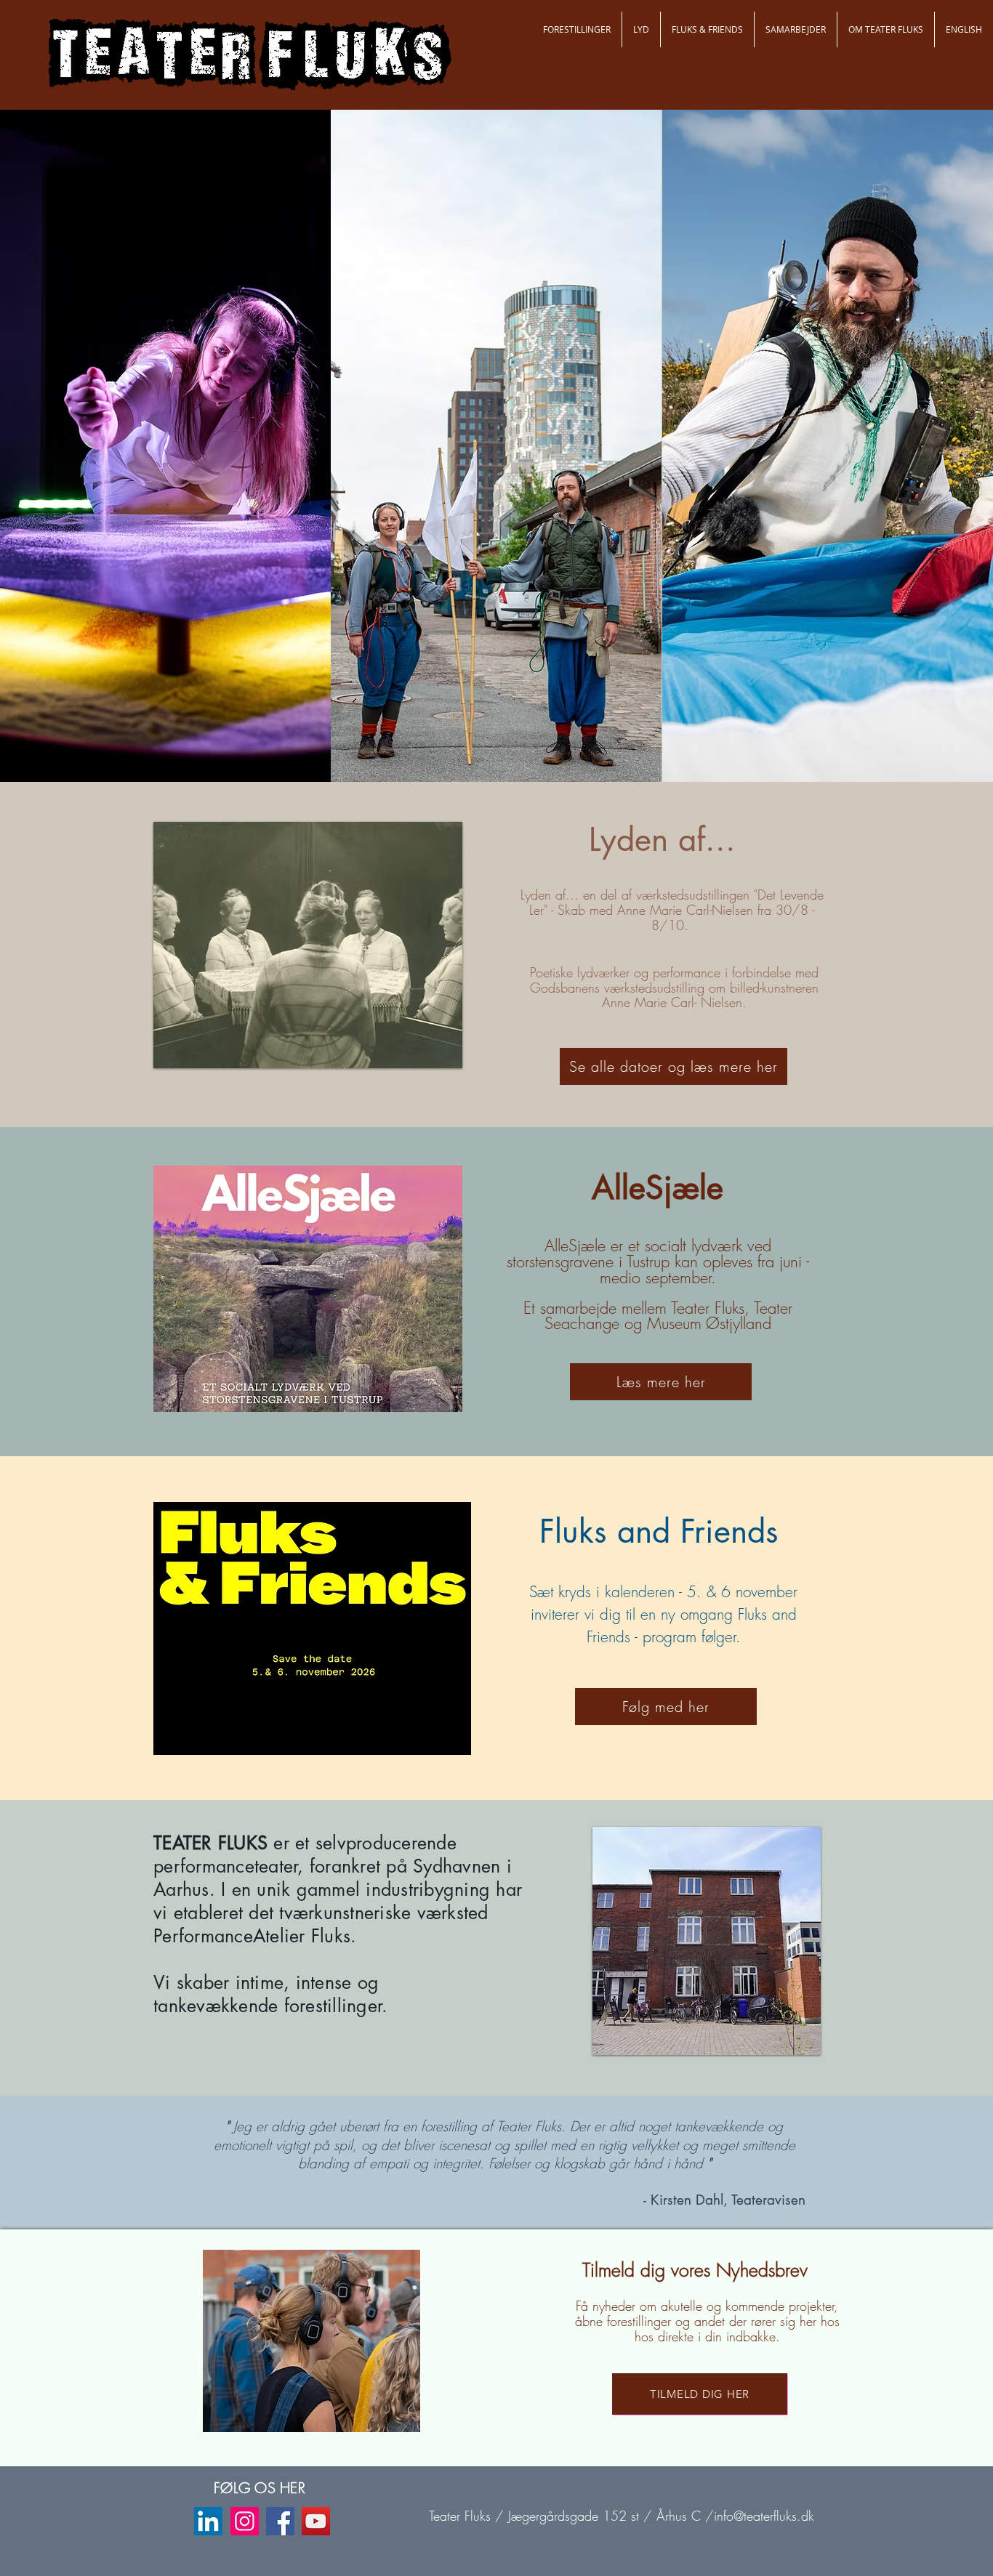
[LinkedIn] (208, 2521)
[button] (577, 29)
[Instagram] (245, 2521)
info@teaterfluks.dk (764, 2516)
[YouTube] (316, 2521)
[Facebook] (280, 2521)
